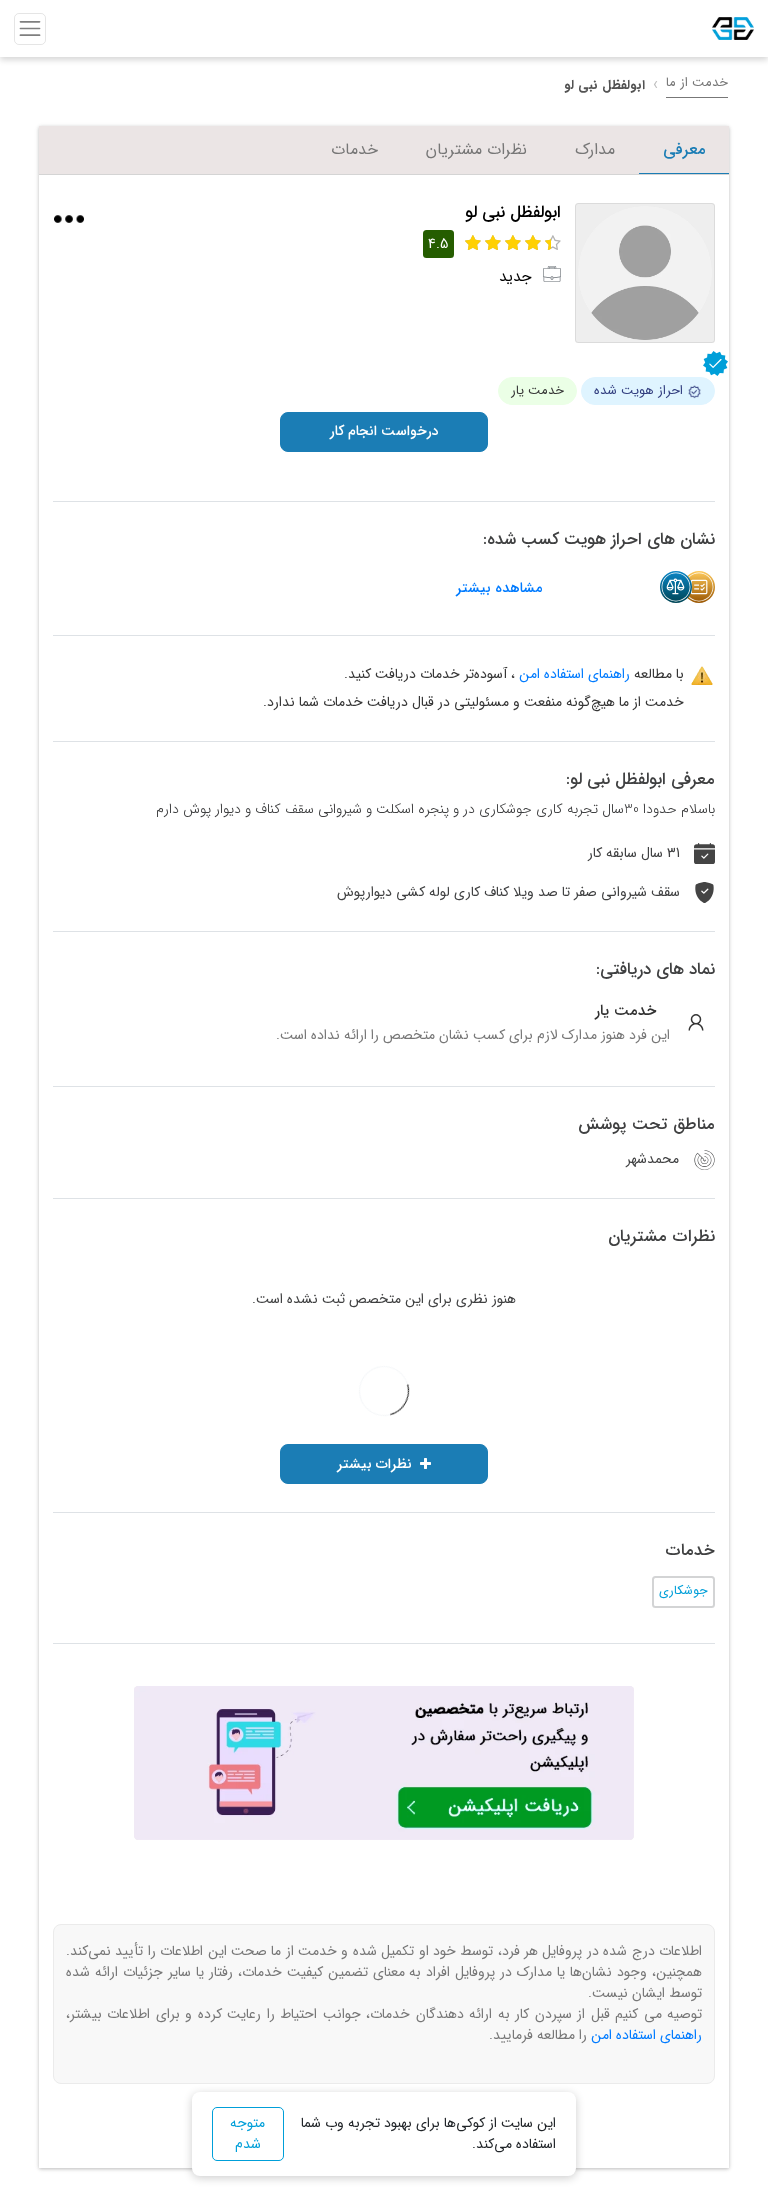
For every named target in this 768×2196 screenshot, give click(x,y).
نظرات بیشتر (374, 1464)
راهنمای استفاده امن (574, 674)
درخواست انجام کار (384, 431)
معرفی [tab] (684, 149)
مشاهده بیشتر (499, 588)
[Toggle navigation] (30, 29)
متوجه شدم (247, 2133)
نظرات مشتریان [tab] (476, 149)
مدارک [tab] (595, 149)
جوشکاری (683, 1591)
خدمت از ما (697, 83)
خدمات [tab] (354, 149)
